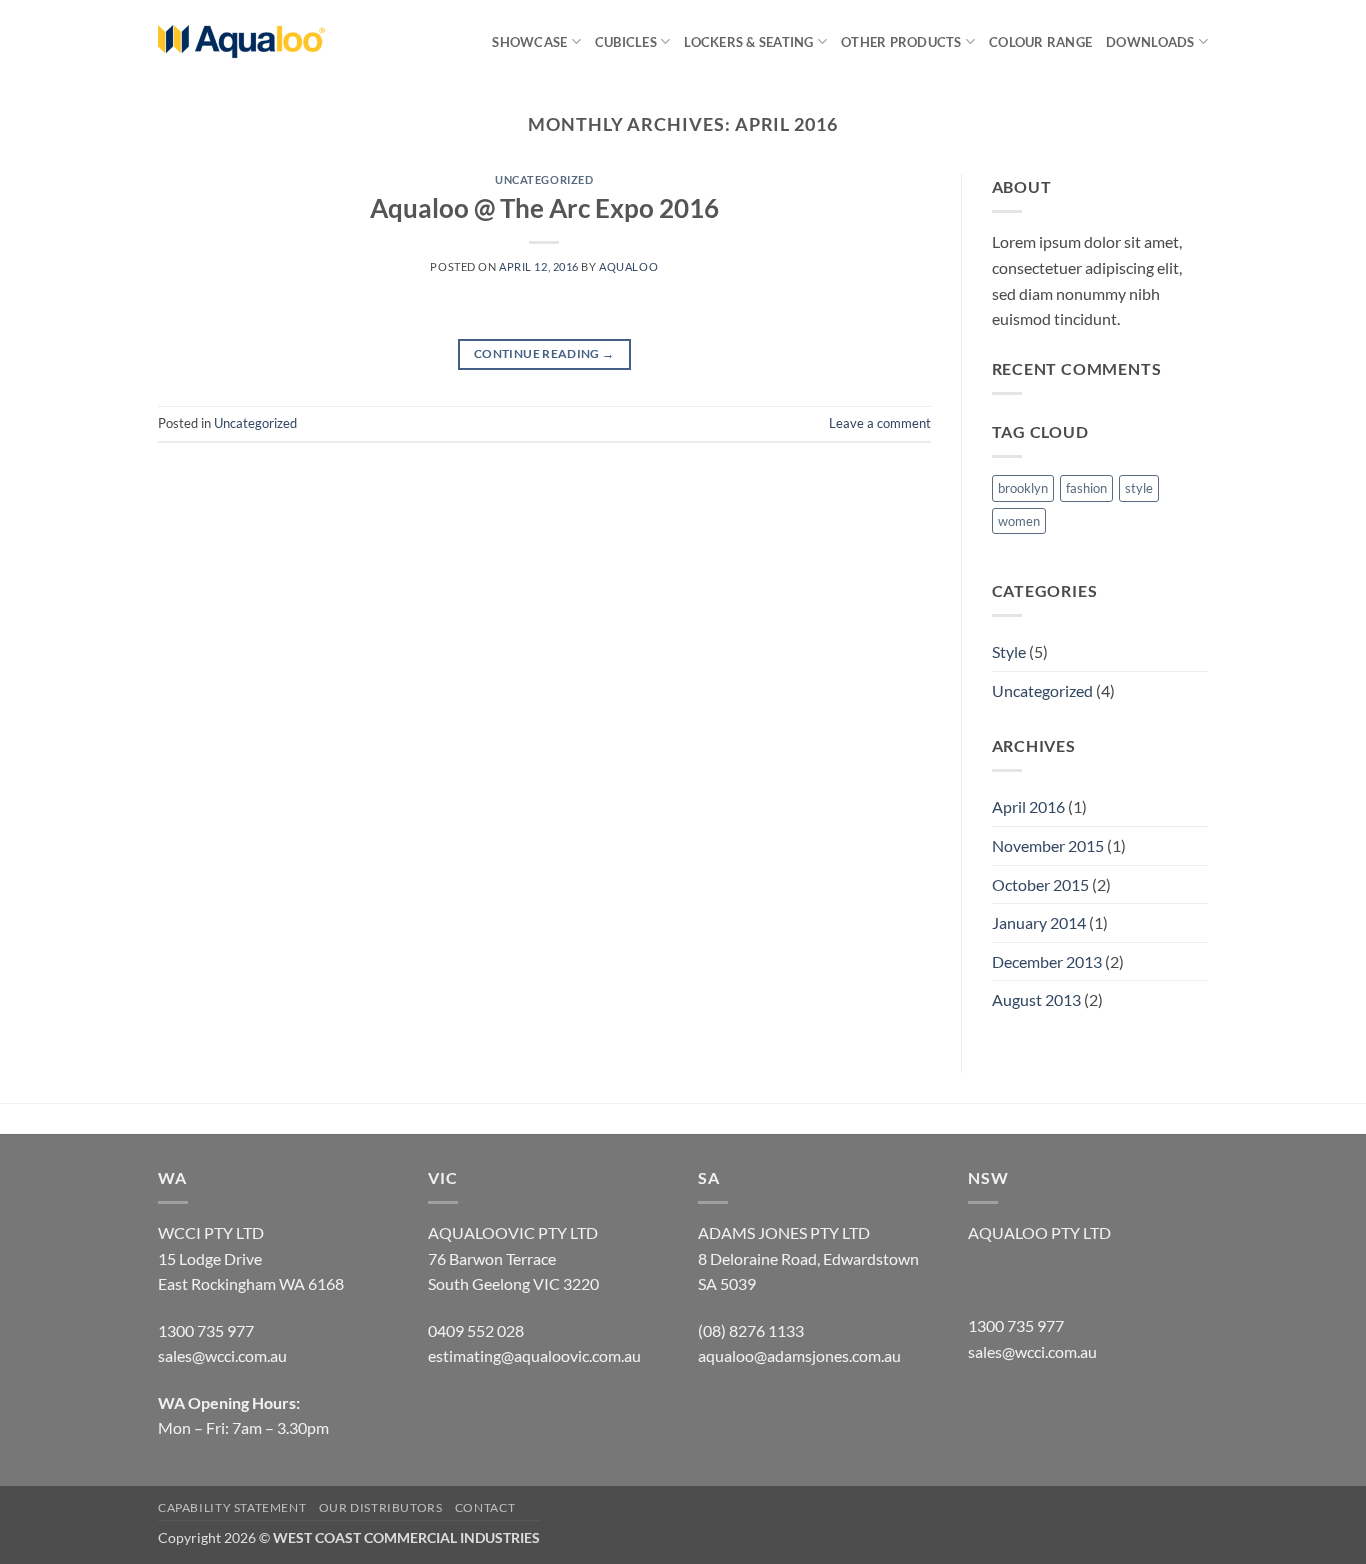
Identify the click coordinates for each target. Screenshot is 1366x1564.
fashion (1086, 488)
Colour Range (1040, 42)
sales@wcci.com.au (1032, 1351)
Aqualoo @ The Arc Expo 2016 (544, 208)
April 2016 (1028, 806)
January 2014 (1039, 922)
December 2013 (1047, 961)
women (1019, 521)
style (1139, 488)
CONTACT (485, 1507)
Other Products (901, 42)
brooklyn (1023, 488)
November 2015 (1048, 845)
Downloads (1150, 42)
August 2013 (1036, 999)
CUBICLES (626, 42)
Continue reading (544, 353)
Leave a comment (880, 423)
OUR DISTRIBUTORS (381, 1507)
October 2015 (1040, 884)
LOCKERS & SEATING (748, 42)
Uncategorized (544, 179)
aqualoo (628, 266)
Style (1009, 651)
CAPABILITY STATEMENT (232, 1507)
